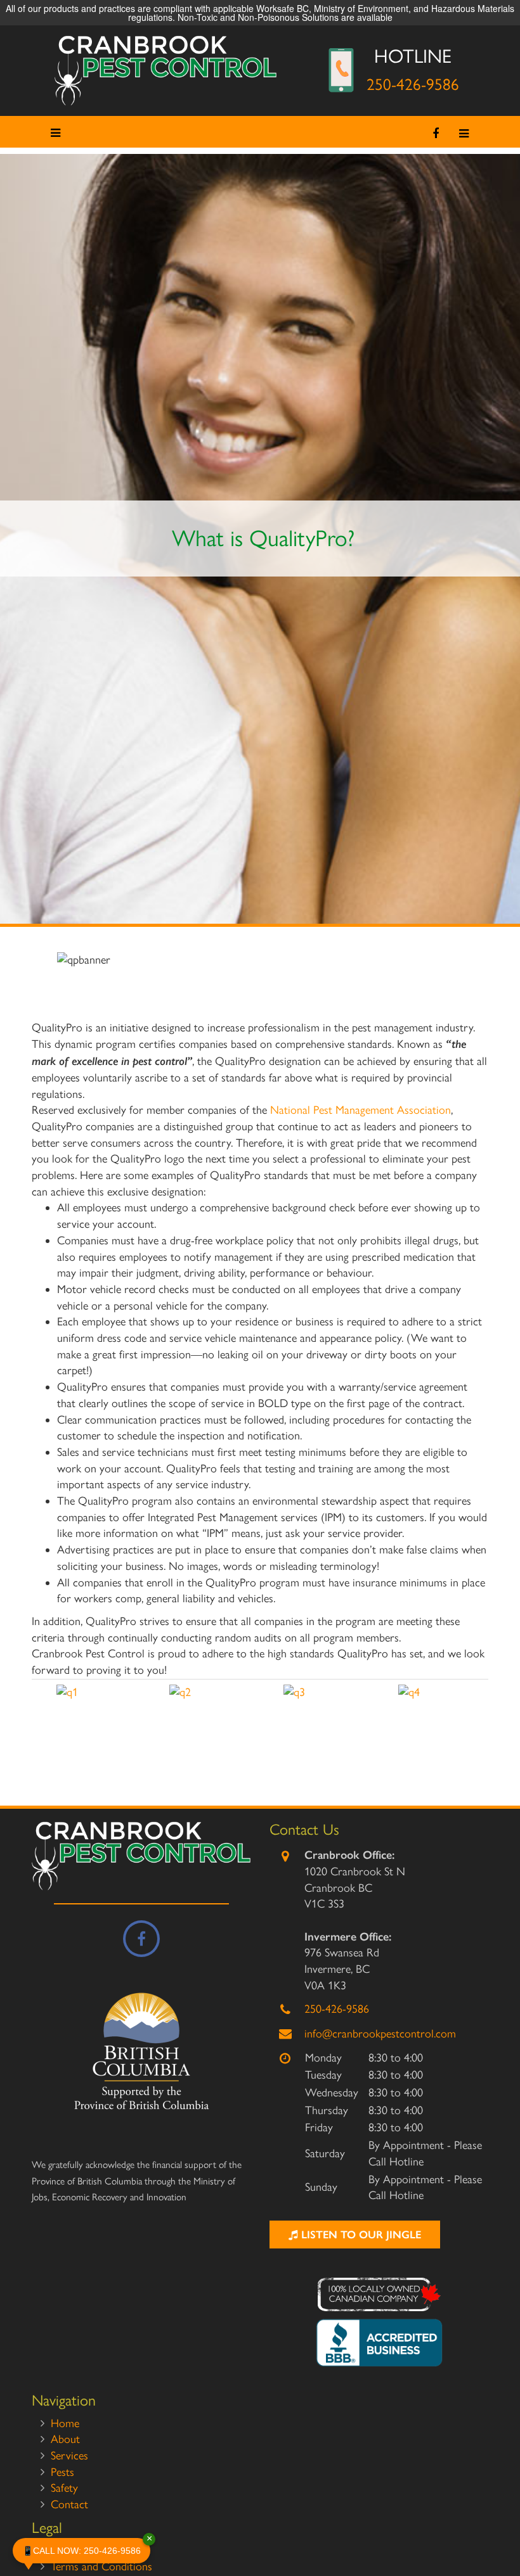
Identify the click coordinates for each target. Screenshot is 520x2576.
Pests (62, 2472)
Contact (69, 2504)
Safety (64, 2488)
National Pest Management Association (361, 1110)
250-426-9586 (413, 84)
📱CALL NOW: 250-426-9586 (86, 2547)
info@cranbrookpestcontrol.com (380, 2034)
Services (69, 2456)
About (65, 2439)
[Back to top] (500, 2528)
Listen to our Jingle (360, 2235)
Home (65, 2423)
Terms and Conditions (101, 2566)
